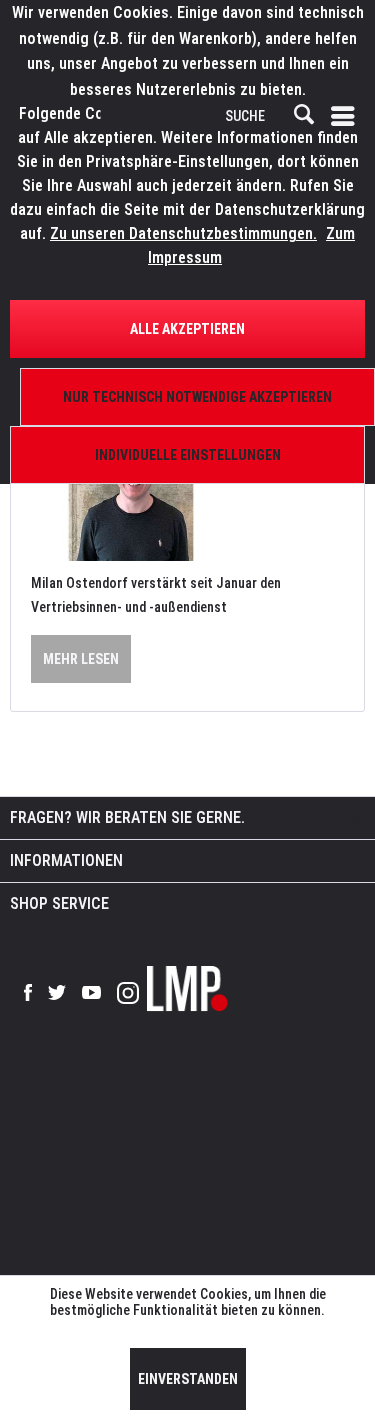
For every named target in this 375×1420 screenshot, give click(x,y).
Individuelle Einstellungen (188, 455)
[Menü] (347, 116)
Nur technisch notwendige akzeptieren (197, 397)
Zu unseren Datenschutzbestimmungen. (183, 233)
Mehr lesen (81, 659)
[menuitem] (347, 116)
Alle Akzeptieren (187, 329)
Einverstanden (188, 1379)
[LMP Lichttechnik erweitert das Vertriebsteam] (187, 494)
